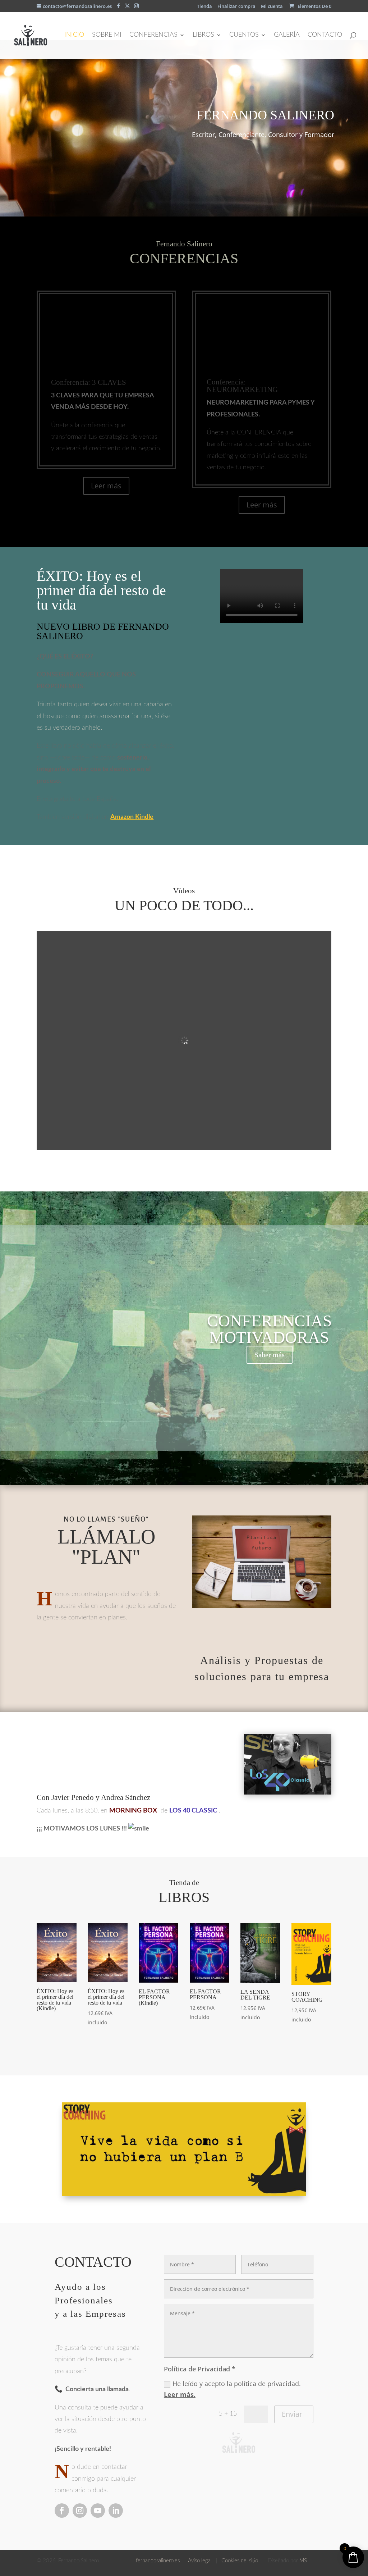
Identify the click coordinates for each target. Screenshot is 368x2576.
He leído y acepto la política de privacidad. (232, 2389)
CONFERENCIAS (153, 35)
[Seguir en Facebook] (62, 2511)
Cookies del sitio (240, 2561)
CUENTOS (244, 35)
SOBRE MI (107, 35)
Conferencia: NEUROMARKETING (242, 386)
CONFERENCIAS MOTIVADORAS (270, 1329)
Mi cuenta (272, 7)
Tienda (204, 7)
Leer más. (180, 2394)
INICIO (74, 35)
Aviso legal (201, 2561)
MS (303, 2561)
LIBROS (203, 35)
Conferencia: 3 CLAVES (89, 382)
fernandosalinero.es (158, 2561)
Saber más (270, 1355)
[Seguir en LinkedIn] (116, 2511)
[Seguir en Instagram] (80, 2511)
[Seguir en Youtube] (98, 2511)
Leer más (106, 486)
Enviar (292, 2414)
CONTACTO (325, 35)
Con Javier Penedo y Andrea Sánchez (93, 1797)
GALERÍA (287, 35)
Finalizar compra (236, 7)
